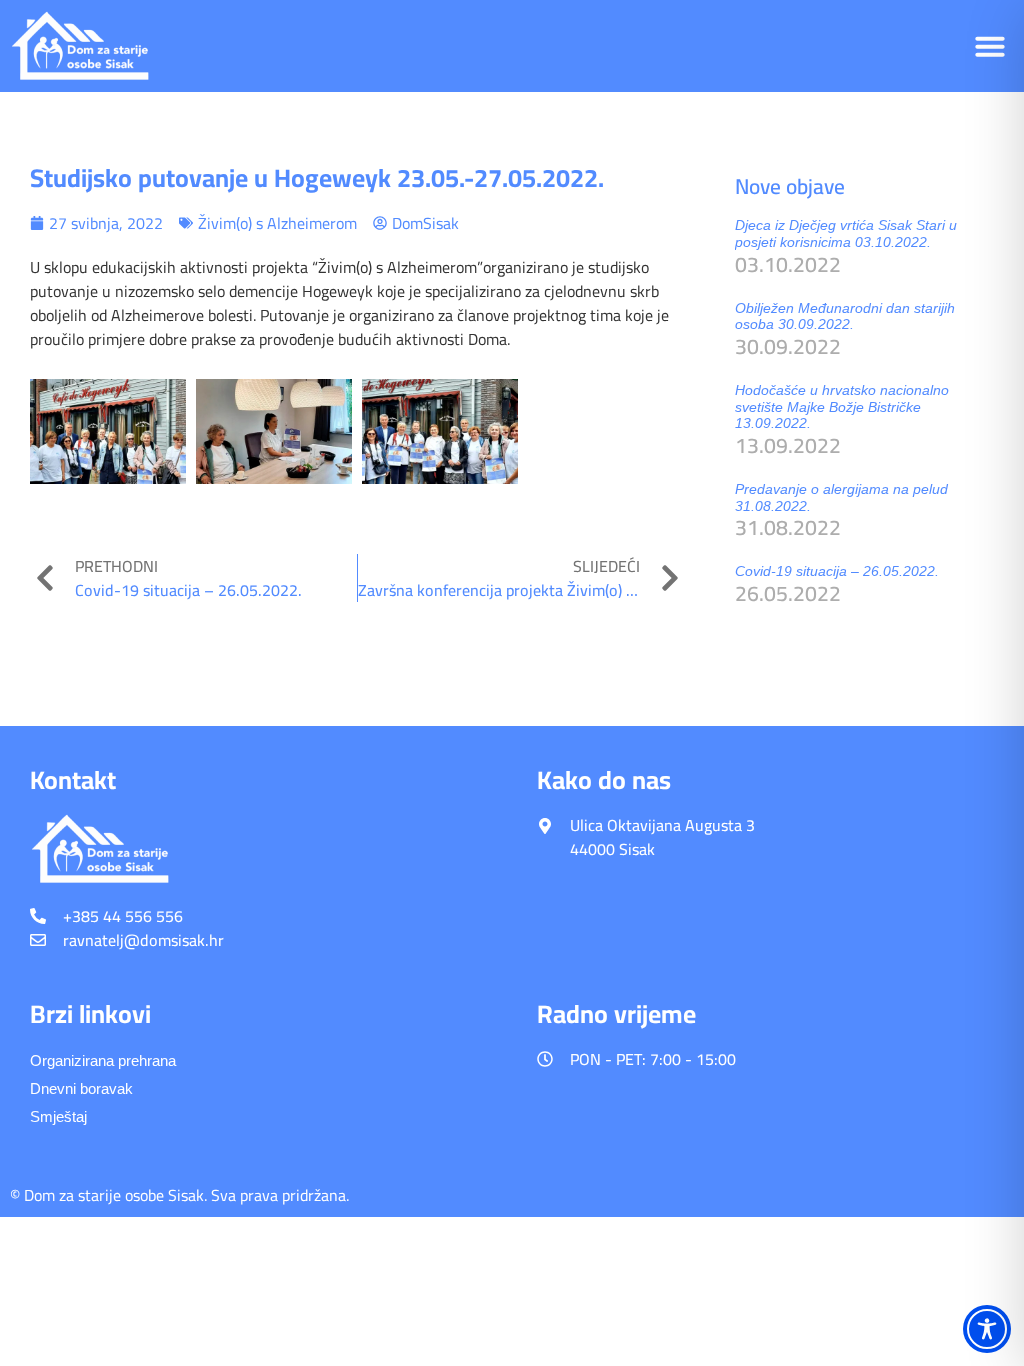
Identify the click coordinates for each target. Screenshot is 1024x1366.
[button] (990, 46)
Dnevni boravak (81, 1088)
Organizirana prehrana (103, 1060)
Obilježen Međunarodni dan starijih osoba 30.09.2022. (845, 316)
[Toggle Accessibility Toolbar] (987, 1329)
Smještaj (58, 1116)
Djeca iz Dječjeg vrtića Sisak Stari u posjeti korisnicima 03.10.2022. (846, 233)
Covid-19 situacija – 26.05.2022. (837, 571)
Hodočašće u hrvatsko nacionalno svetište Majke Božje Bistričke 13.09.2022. (842, 407)
